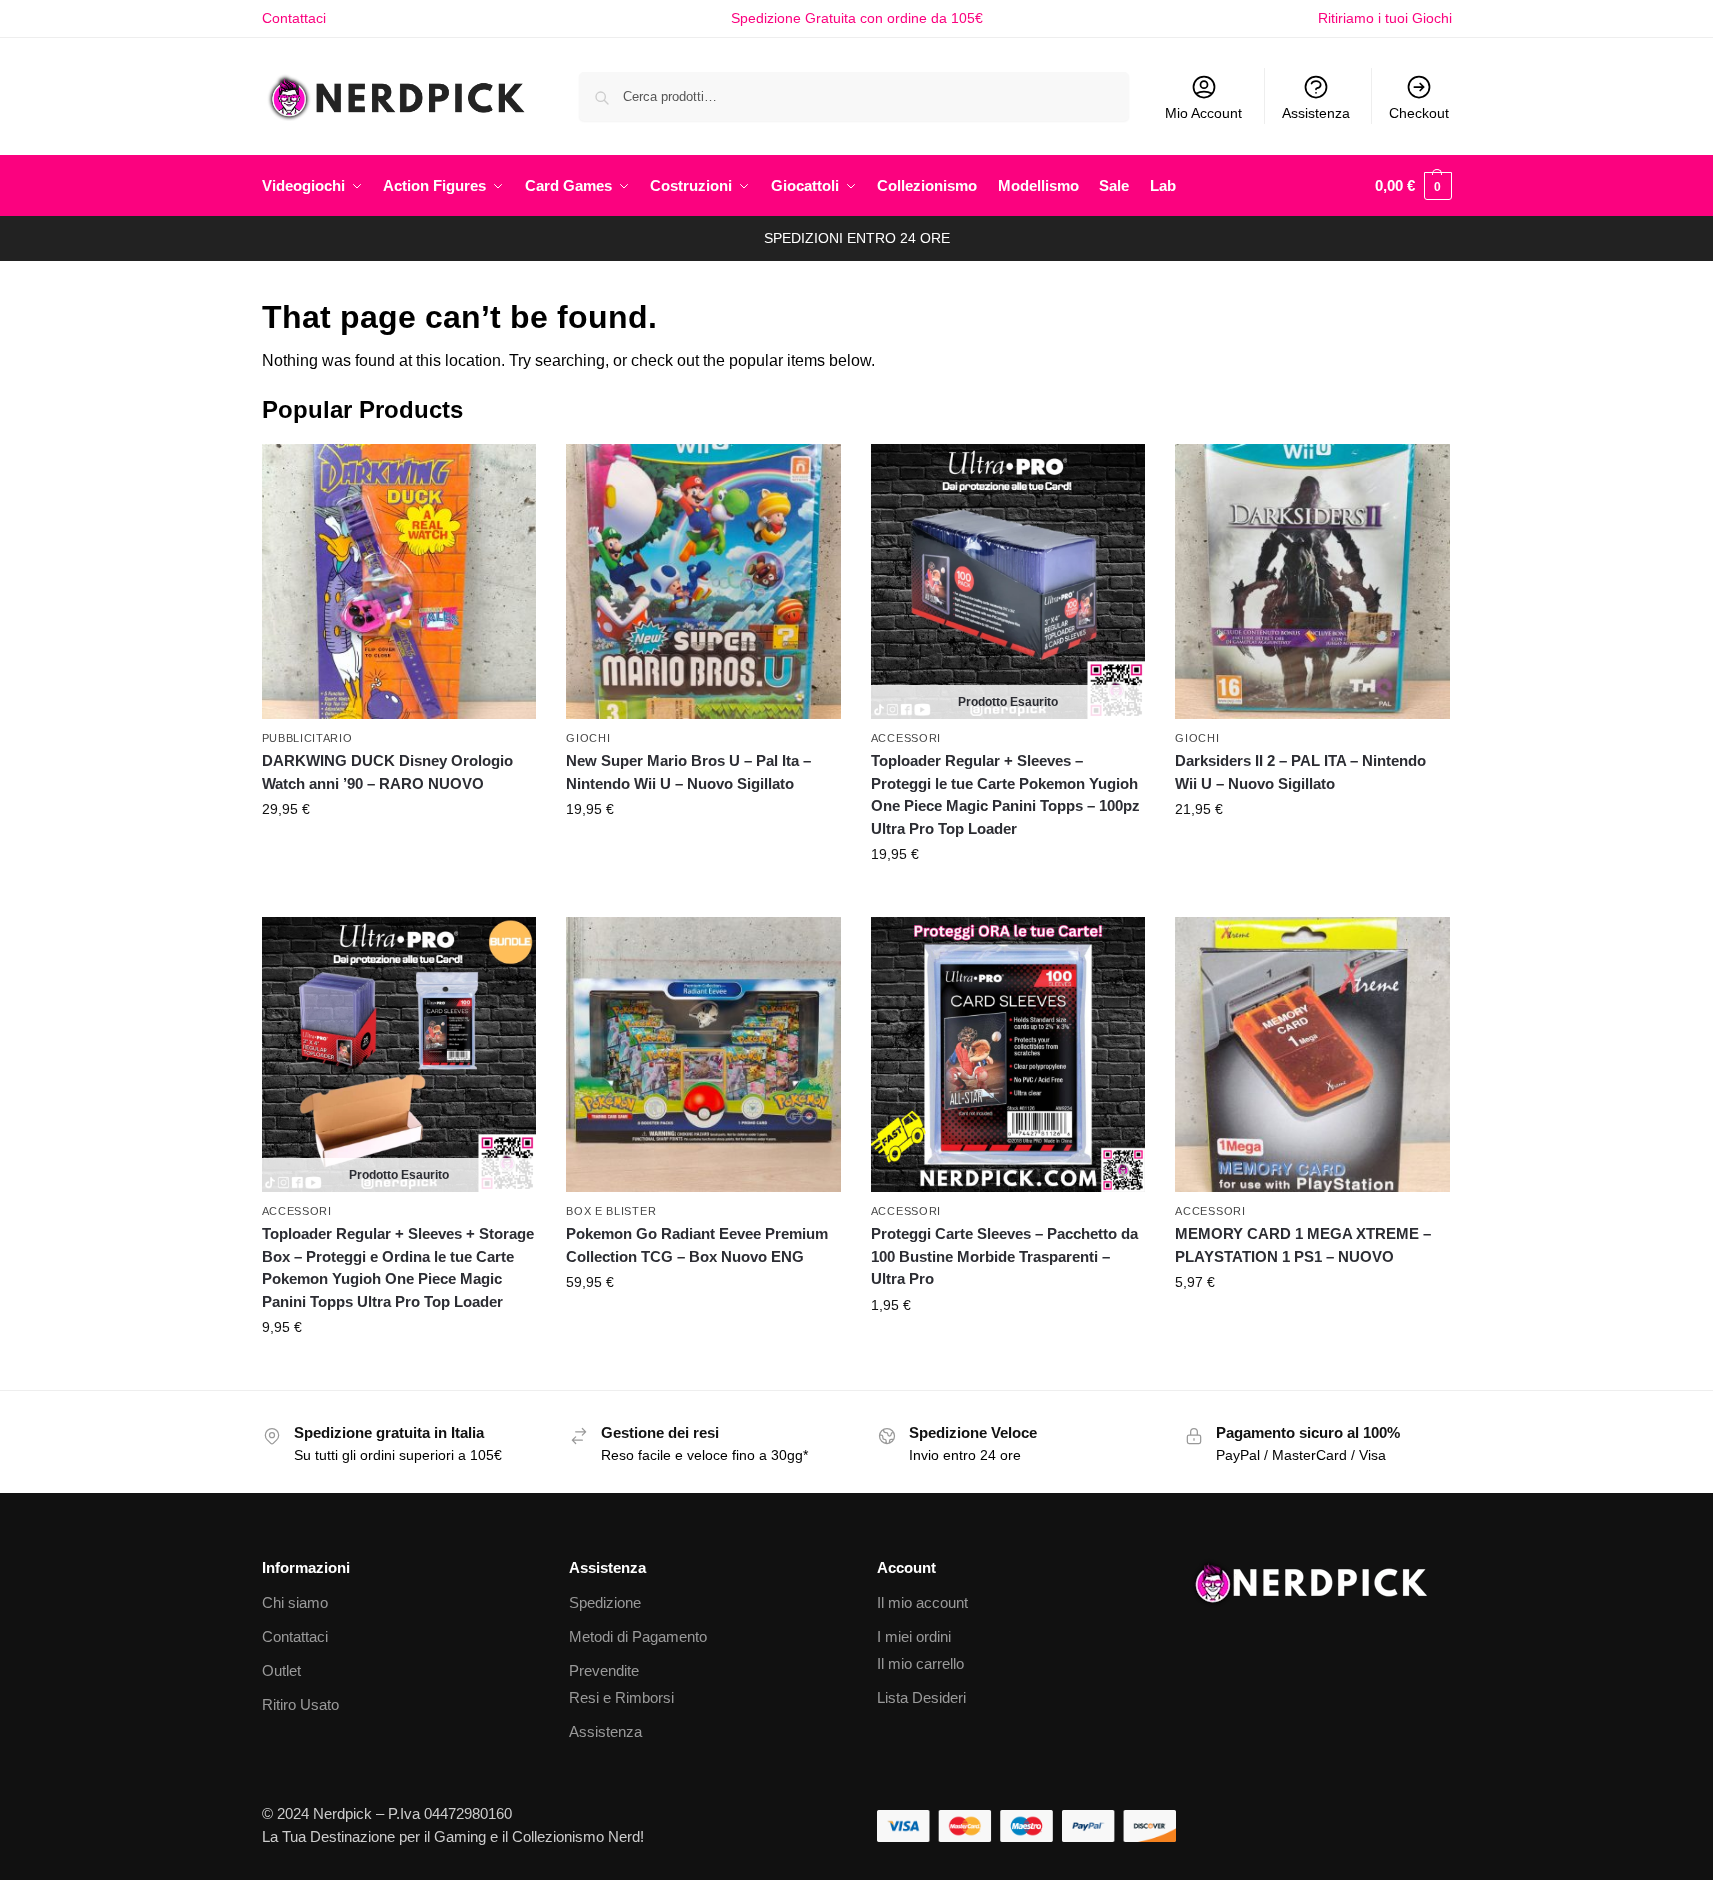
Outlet (281, 1670)
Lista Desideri (921, 1697)
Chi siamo (295, 1602)
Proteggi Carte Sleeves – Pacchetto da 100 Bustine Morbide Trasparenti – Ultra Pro (1004, 1256)
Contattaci (294, 18)
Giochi (588, 738)
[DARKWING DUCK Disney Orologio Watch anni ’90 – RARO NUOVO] (399, 581)
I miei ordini (914, 1636)
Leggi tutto (1008, 897)
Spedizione (605, 1602)
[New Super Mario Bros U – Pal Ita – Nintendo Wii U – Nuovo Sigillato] (703, 581)
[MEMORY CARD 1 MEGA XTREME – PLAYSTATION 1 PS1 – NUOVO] (1312, 1054)
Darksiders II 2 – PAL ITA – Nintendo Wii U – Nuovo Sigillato (1300, 772)
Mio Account (1203, 113)
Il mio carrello (920, 1663)
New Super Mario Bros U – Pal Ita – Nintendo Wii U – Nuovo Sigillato (688, 772)
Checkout (1419, 113)
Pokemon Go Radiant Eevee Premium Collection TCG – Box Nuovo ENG (697, 1245)
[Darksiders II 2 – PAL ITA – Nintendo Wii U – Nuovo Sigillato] (1312, 581)
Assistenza (1316, 113)
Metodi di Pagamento (638, 1636)
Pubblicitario (307, 738)
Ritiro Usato (300, 1704)
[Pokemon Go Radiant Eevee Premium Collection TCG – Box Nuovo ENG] (703, 1054)
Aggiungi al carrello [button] (399, 852)
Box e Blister (611, 1211)
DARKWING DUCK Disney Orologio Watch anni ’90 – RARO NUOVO (387, 772)
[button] (1413, 186)
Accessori (906, 738)
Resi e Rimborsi (621, 1697)
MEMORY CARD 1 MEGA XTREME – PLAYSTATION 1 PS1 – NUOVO (1303, 1245)
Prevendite (604, 1670)
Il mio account (922, 1602)
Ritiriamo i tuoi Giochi (1385, 18)
